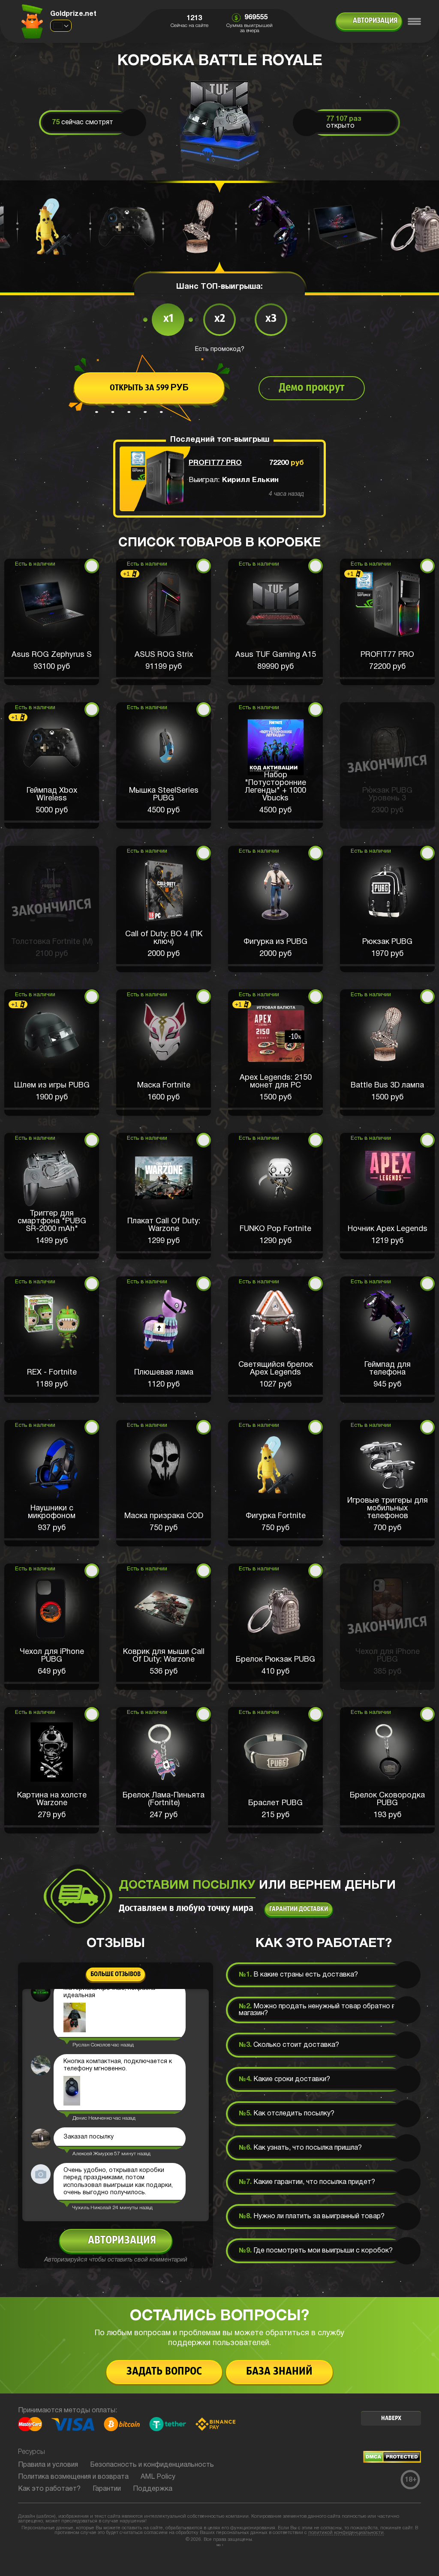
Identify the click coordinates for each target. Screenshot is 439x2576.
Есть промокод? (220, 349)
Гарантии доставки (299, 1909)
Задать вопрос (164, 2372)
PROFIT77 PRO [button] (215, 463)
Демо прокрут (312, 388)
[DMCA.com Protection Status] (392, 2461)
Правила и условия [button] (48, 2465)
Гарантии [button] (107, 2489)
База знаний (279, 2372)
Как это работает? (49, 2489)
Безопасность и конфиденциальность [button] (152, 2465)
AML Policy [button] (158, 2477)
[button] (52, 622)
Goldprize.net (73, 14)
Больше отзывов (116, 1974)
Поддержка (153, 2489)
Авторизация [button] (375, 21)
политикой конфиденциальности (346, 2533)
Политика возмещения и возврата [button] (73, 2477)
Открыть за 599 (149, 388)
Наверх (391, 2419)
